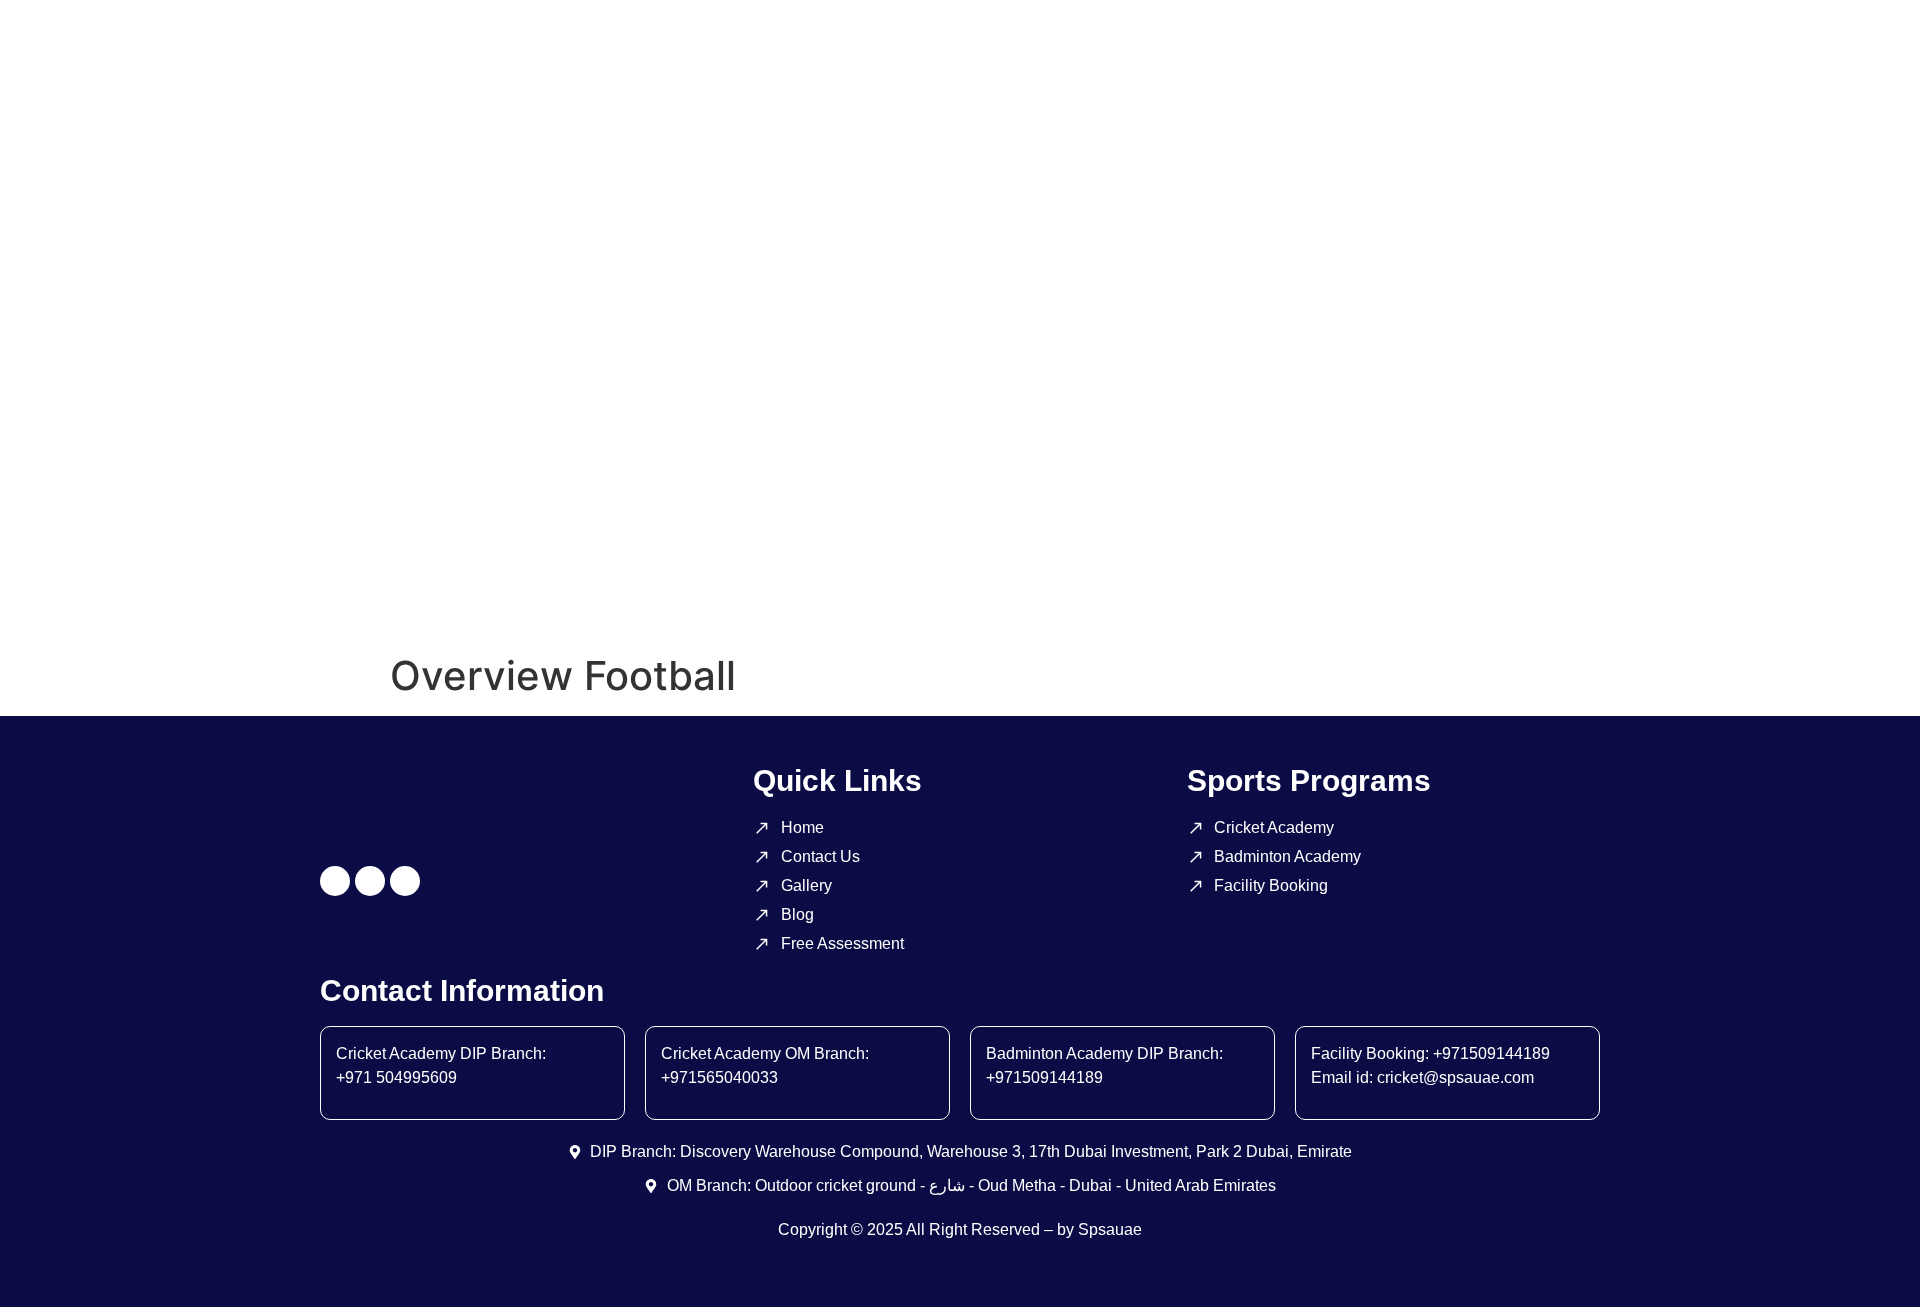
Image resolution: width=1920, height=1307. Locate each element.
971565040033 (724, 1077)
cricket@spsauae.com (1455, 1077)
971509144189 (1049, 1077)
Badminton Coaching (356, 597)
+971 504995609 (396, 1077)
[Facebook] (370, 881)
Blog (872, 597)
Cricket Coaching (171, 597)
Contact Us (772, 597)
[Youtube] (405, 881)
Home (42, 597)
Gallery (662, 597)
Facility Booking (535, 597)
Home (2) (965, 597)
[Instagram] (335, 881)
